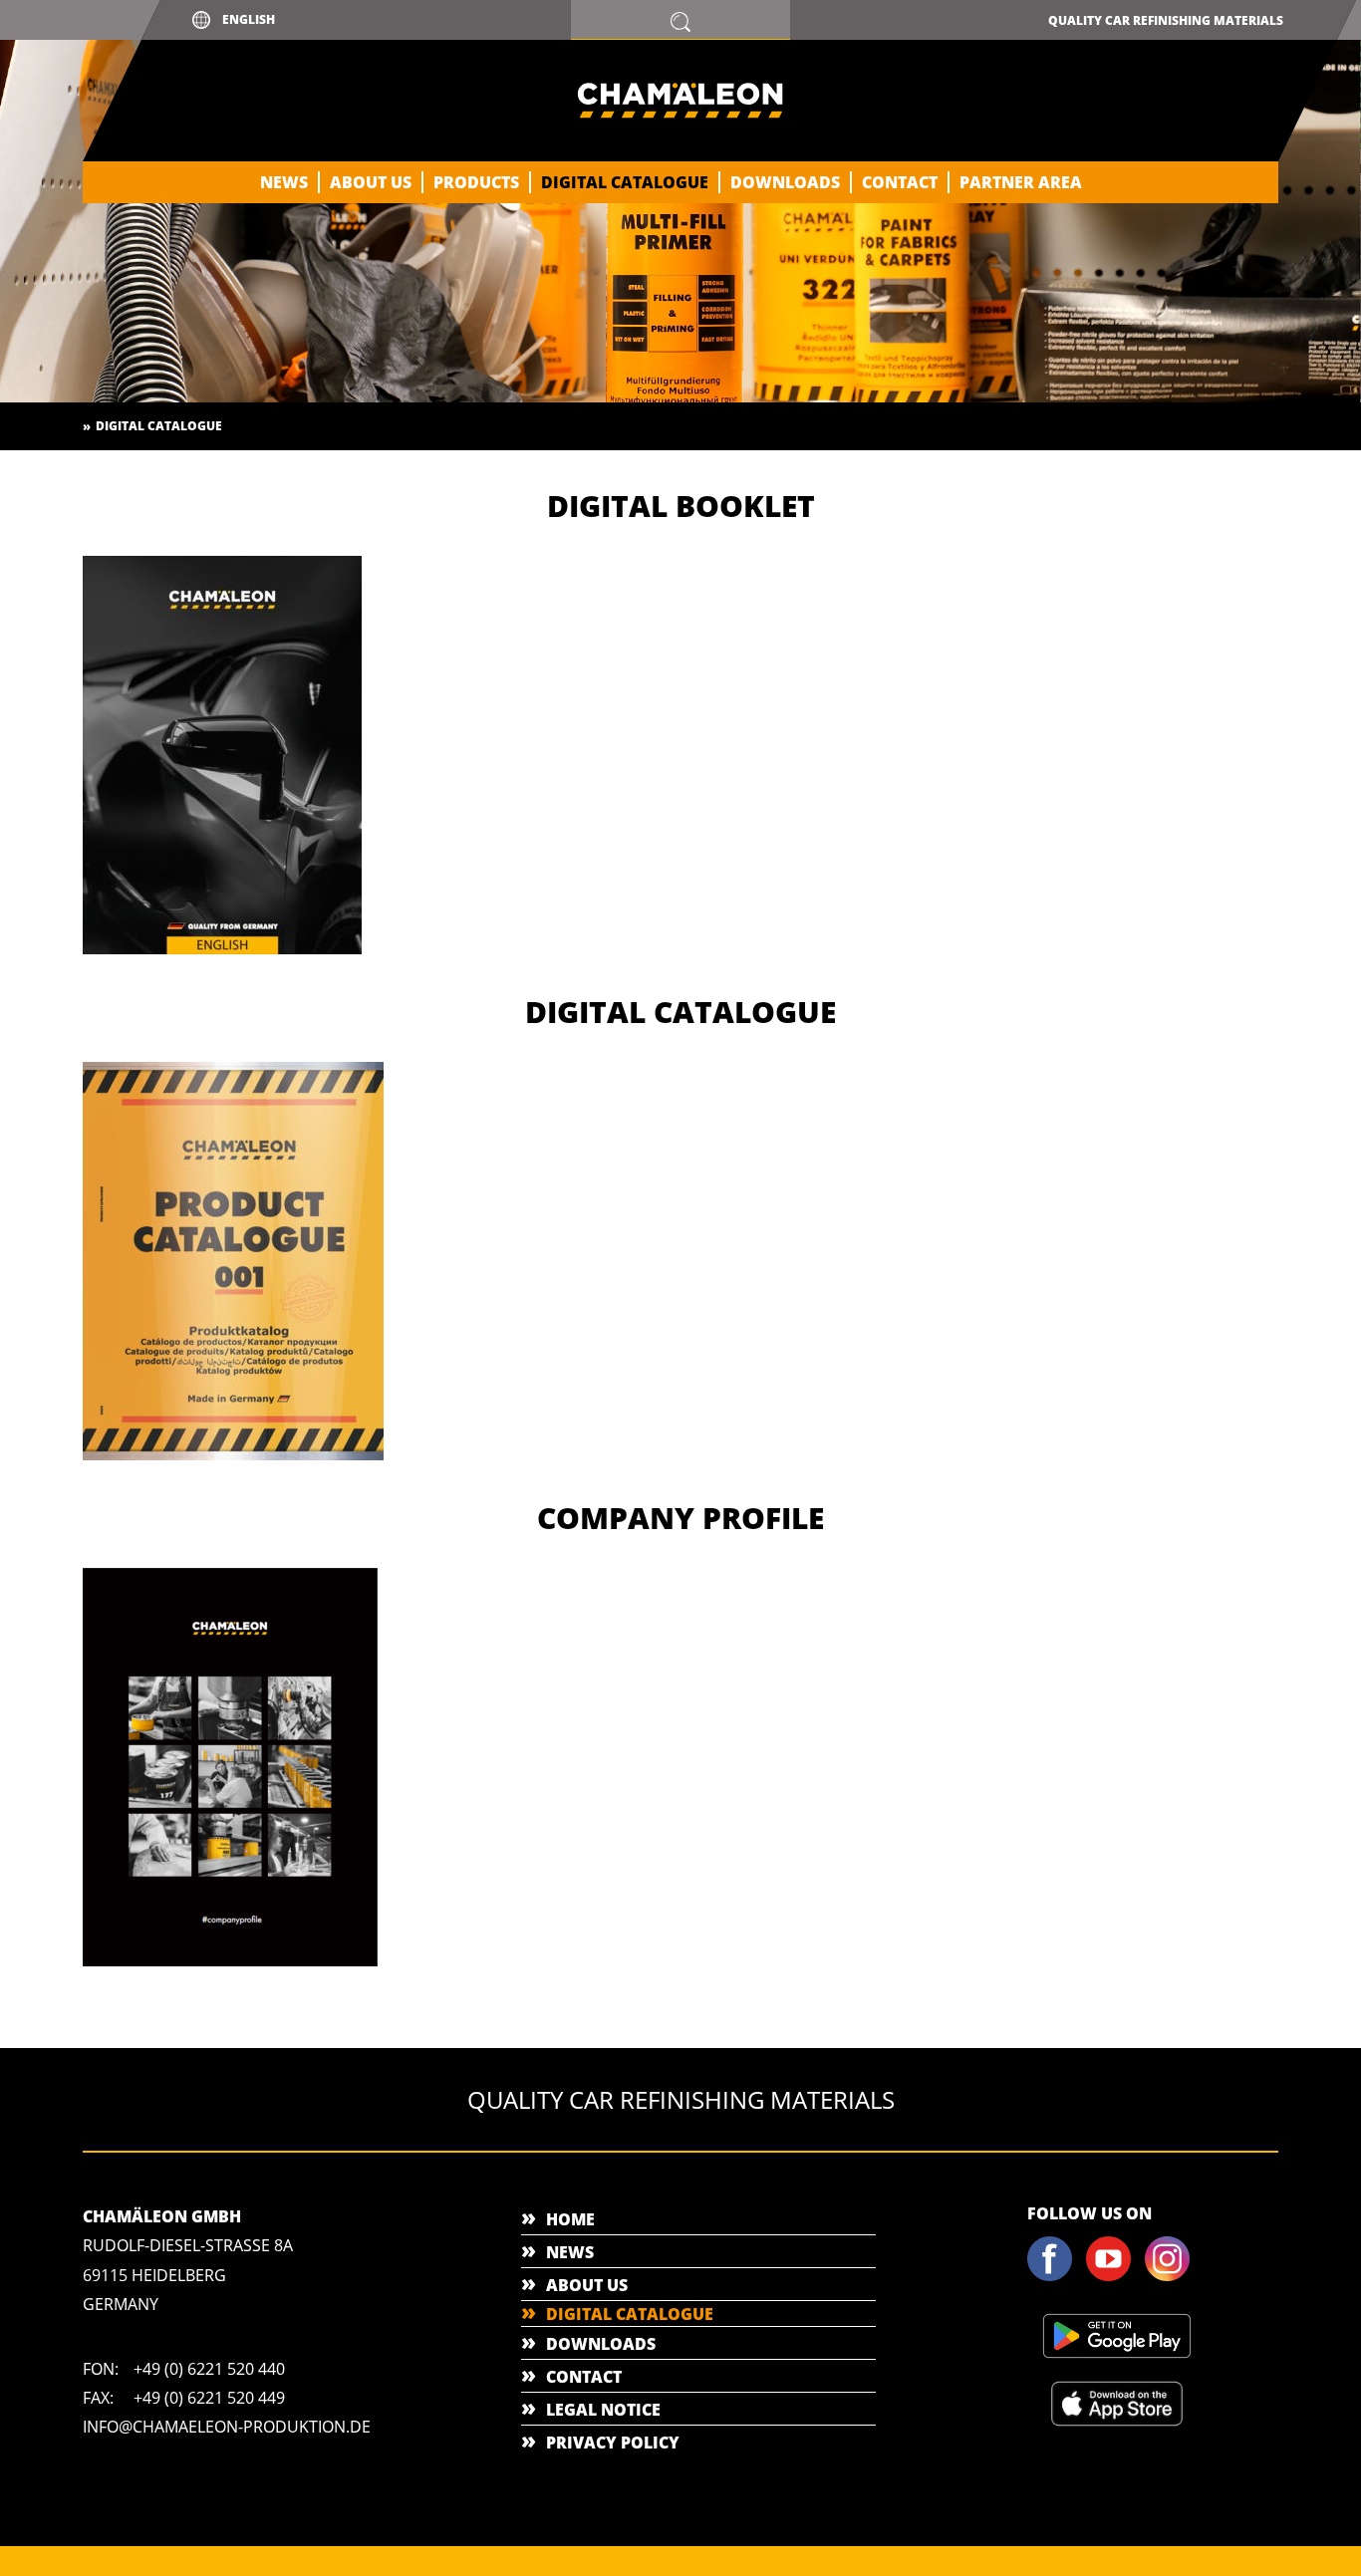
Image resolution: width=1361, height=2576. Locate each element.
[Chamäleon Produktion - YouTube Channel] (1114, 2277)
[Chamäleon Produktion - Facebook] (1055, 2277)
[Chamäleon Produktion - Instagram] (1173, 2277)
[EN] (230, 1962)
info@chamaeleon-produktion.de (227, 2427)
